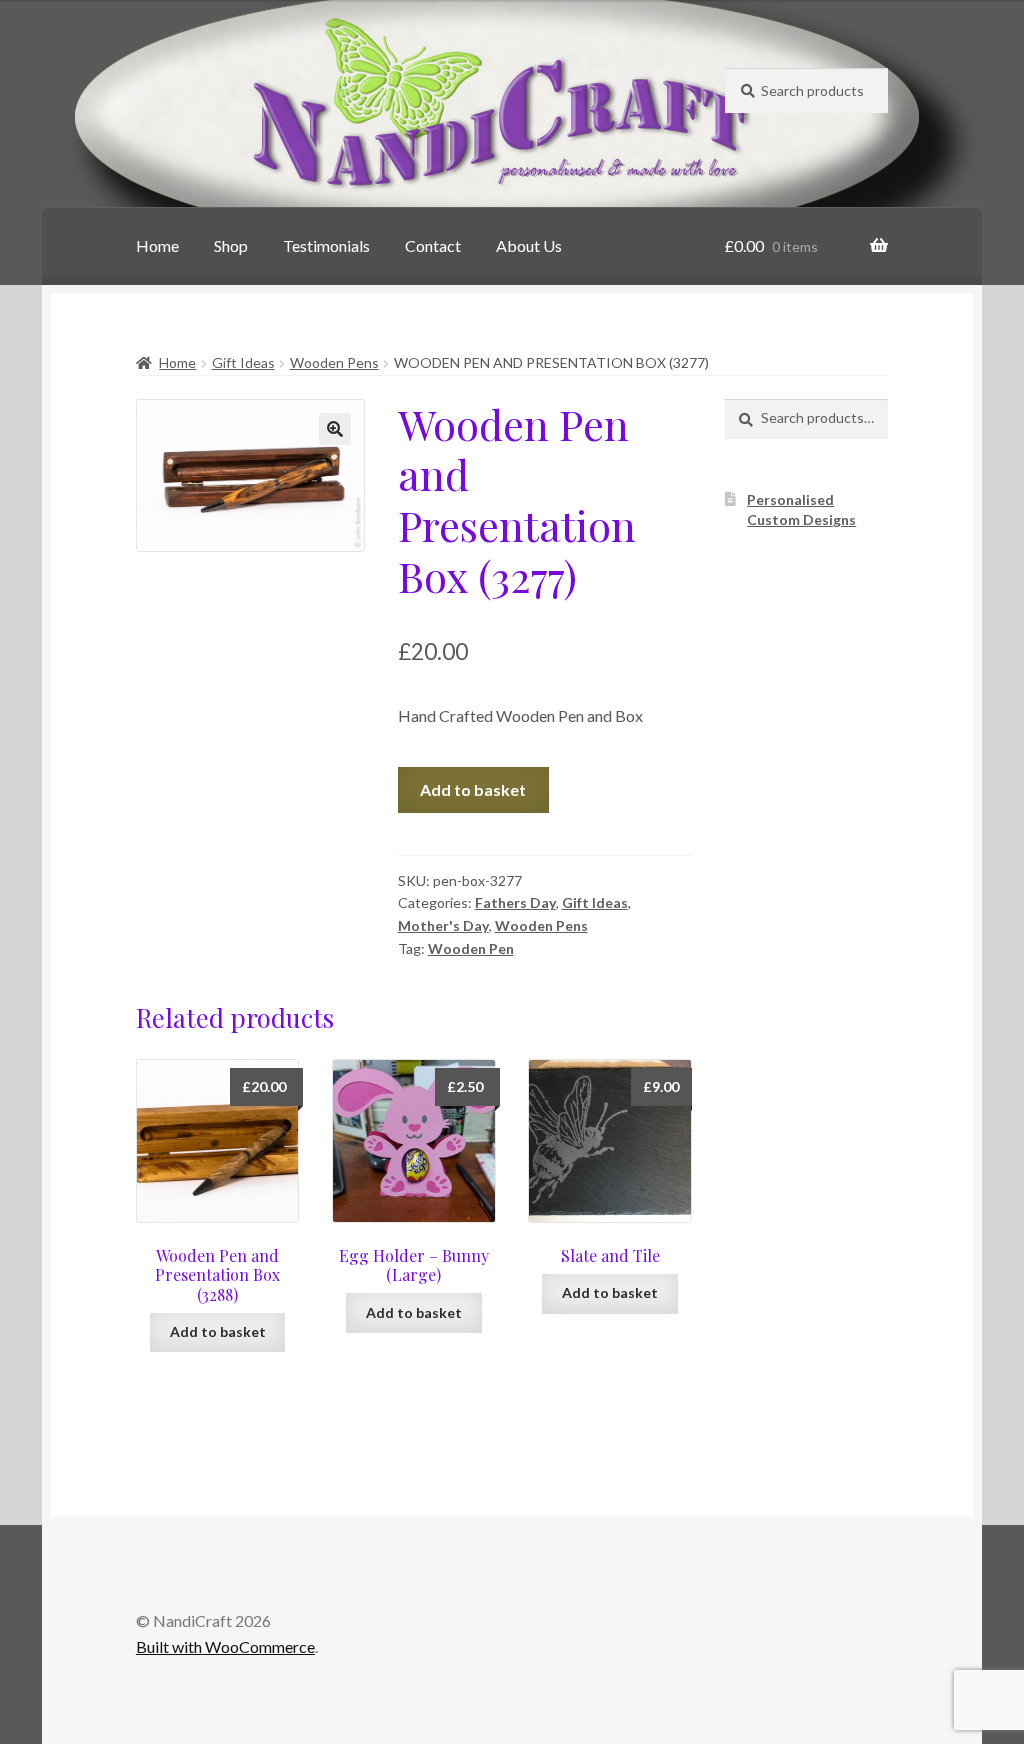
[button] (335, 429)
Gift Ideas (243, 362)
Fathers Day (515, 902)
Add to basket (473, 789)
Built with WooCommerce (225, 1646)
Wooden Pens (334, 362)
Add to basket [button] (218, 1331)
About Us (529, 245)
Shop (231, 245)
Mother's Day (443, 925)
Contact (433, 245)
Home (157, 245)
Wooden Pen (471, 948)
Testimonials (326, 245)
